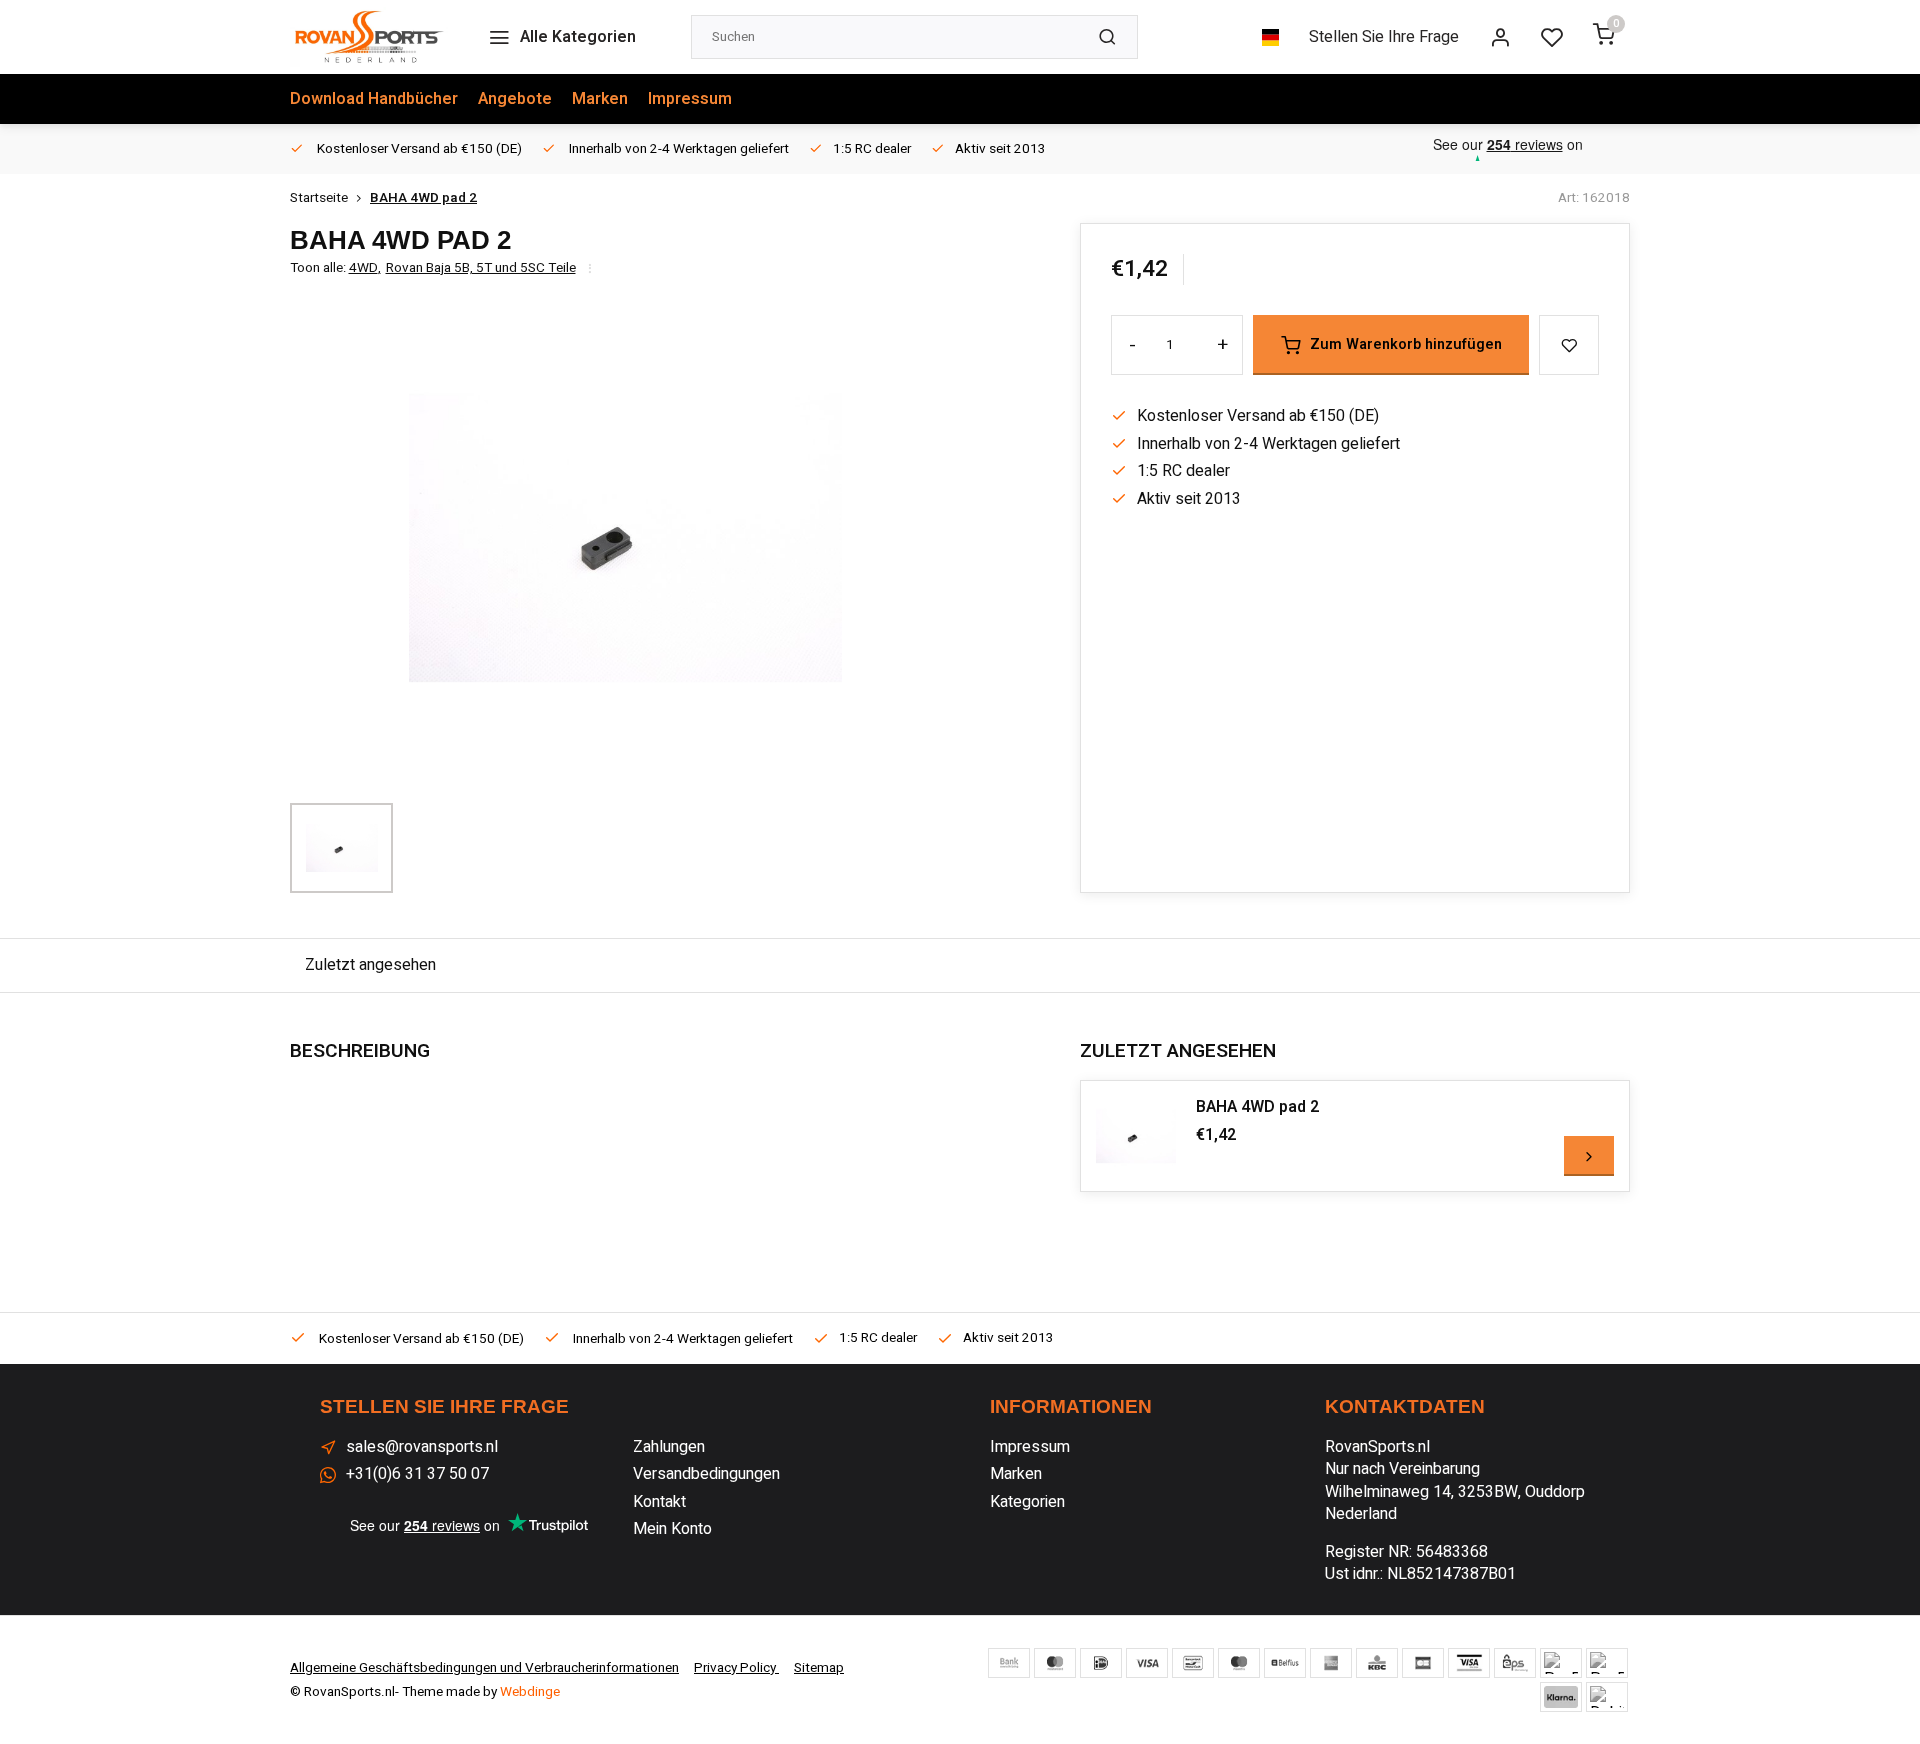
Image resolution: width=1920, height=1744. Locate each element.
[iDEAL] (1101, 1663)
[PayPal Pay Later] (1607, 1663)
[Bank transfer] (1009, 1663)
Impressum (690, 99)
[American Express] (1331, 1663)
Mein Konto (672, 1529)
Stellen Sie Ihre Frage (1384, 37)
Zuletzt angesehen (370, 965)
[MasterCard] (1055, 1663)
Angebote (515, 99)
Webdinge (530, 1692)
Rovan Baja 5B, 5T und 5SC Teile (481, 268)
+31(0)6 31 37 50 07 (417, 1474)
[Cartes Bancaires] (1423, 1663)
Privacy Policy (736, 1668)
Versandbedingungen (706, 1474)
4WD (365, 268)
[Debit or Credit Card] (1607, 1697)
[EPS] (1515, 1663)
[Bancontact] (1193, 1663)
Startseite (319, 198)
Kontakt (659, 1502)
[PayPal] (1561, 1663)
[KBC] (1377, 1663)
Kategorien (1027, 1502)
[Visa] (1147, 1663)
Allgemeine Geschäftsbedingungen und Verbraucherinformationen (484, 1668)
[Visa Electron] (1469, 1663)
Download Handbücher (374, 99)
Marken (600, 99)
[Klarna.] (1561, 1697)
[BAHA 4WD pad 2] (1136, 1136)
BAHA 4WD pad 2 (423, 198)
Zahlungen (669, 1447)
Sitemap (819, 1668)
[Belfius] (1285, 1663)
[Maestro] (1239, 1663)
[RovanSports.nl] (369, 37)
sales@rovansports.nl (422, 1447)
